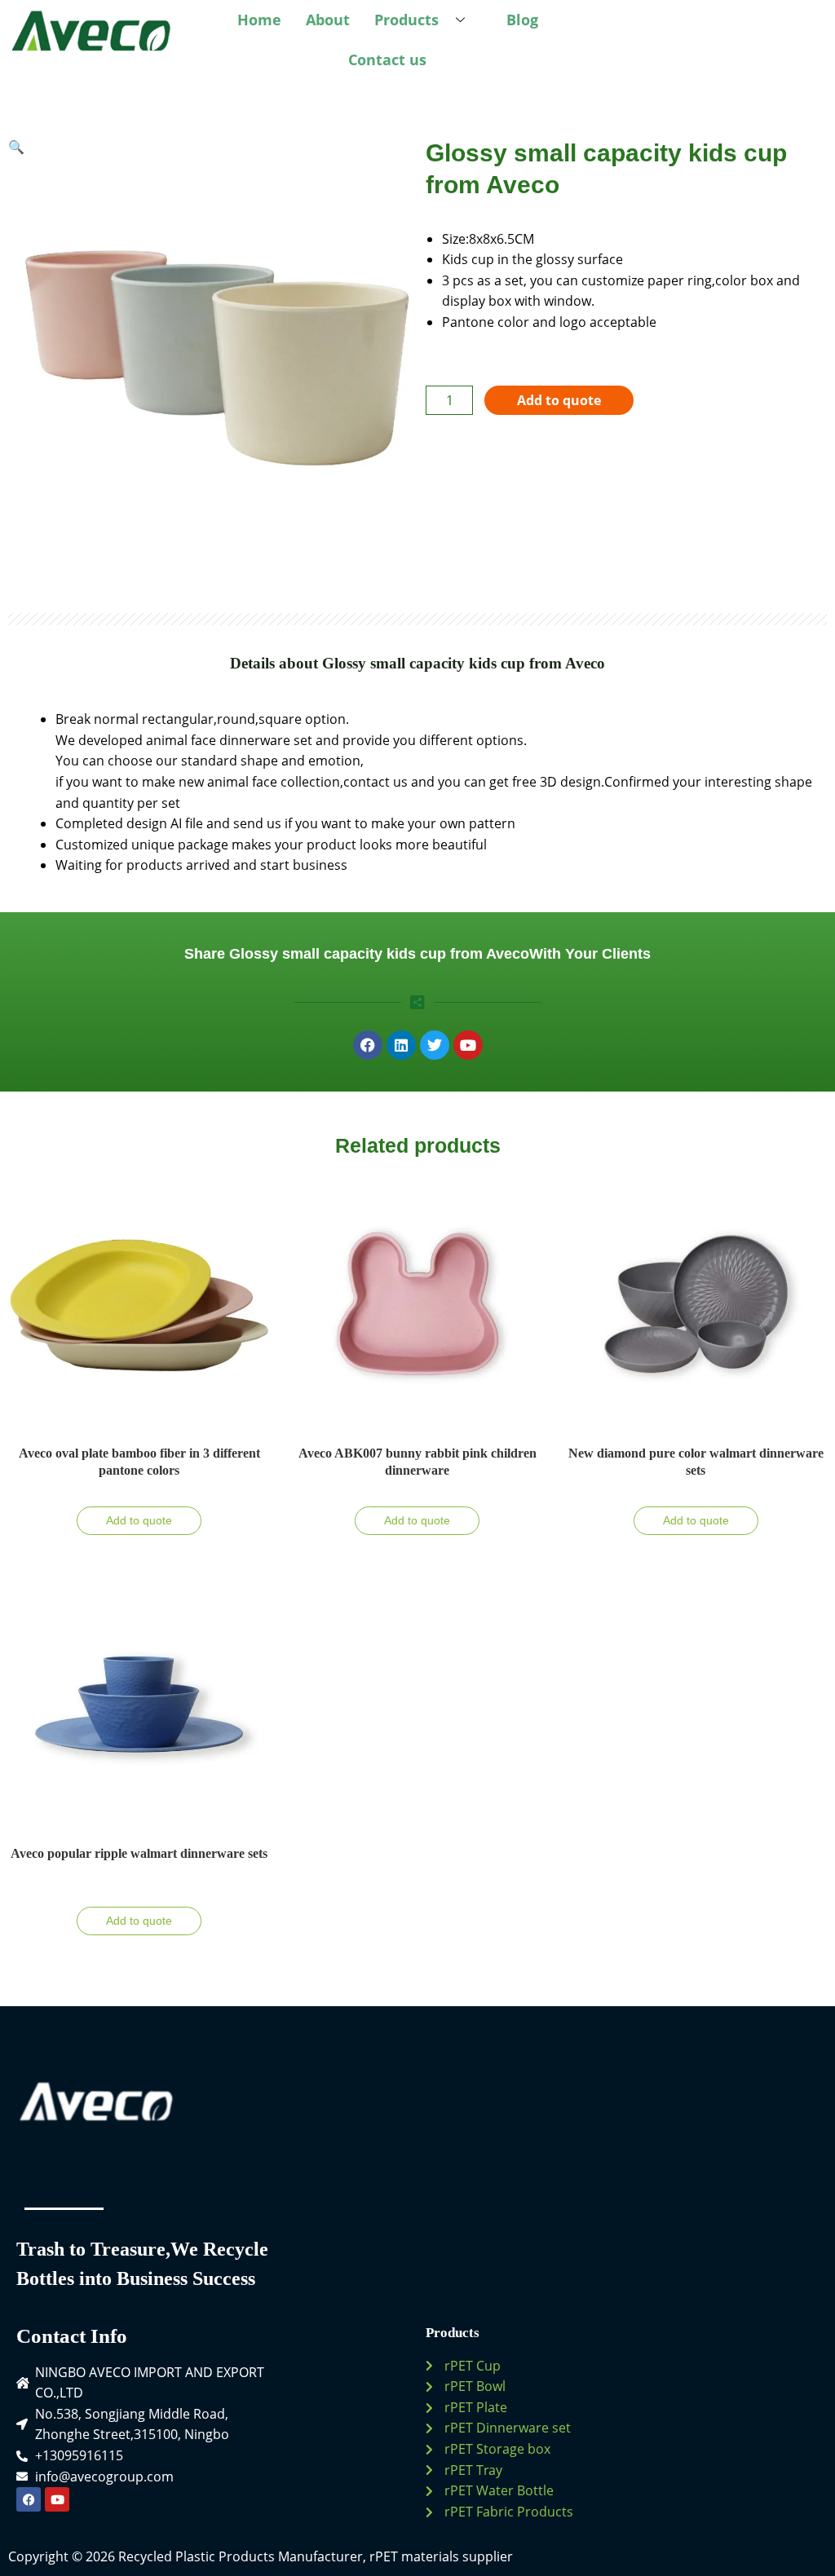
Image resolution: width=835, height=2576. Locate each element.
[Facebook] (29, 2499)
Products (406, 20)
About (328, 20)
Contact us (387, 60)
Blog (522, 20)
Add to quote (559, 400)
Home (259, 20)
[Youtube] (57, 2499)
